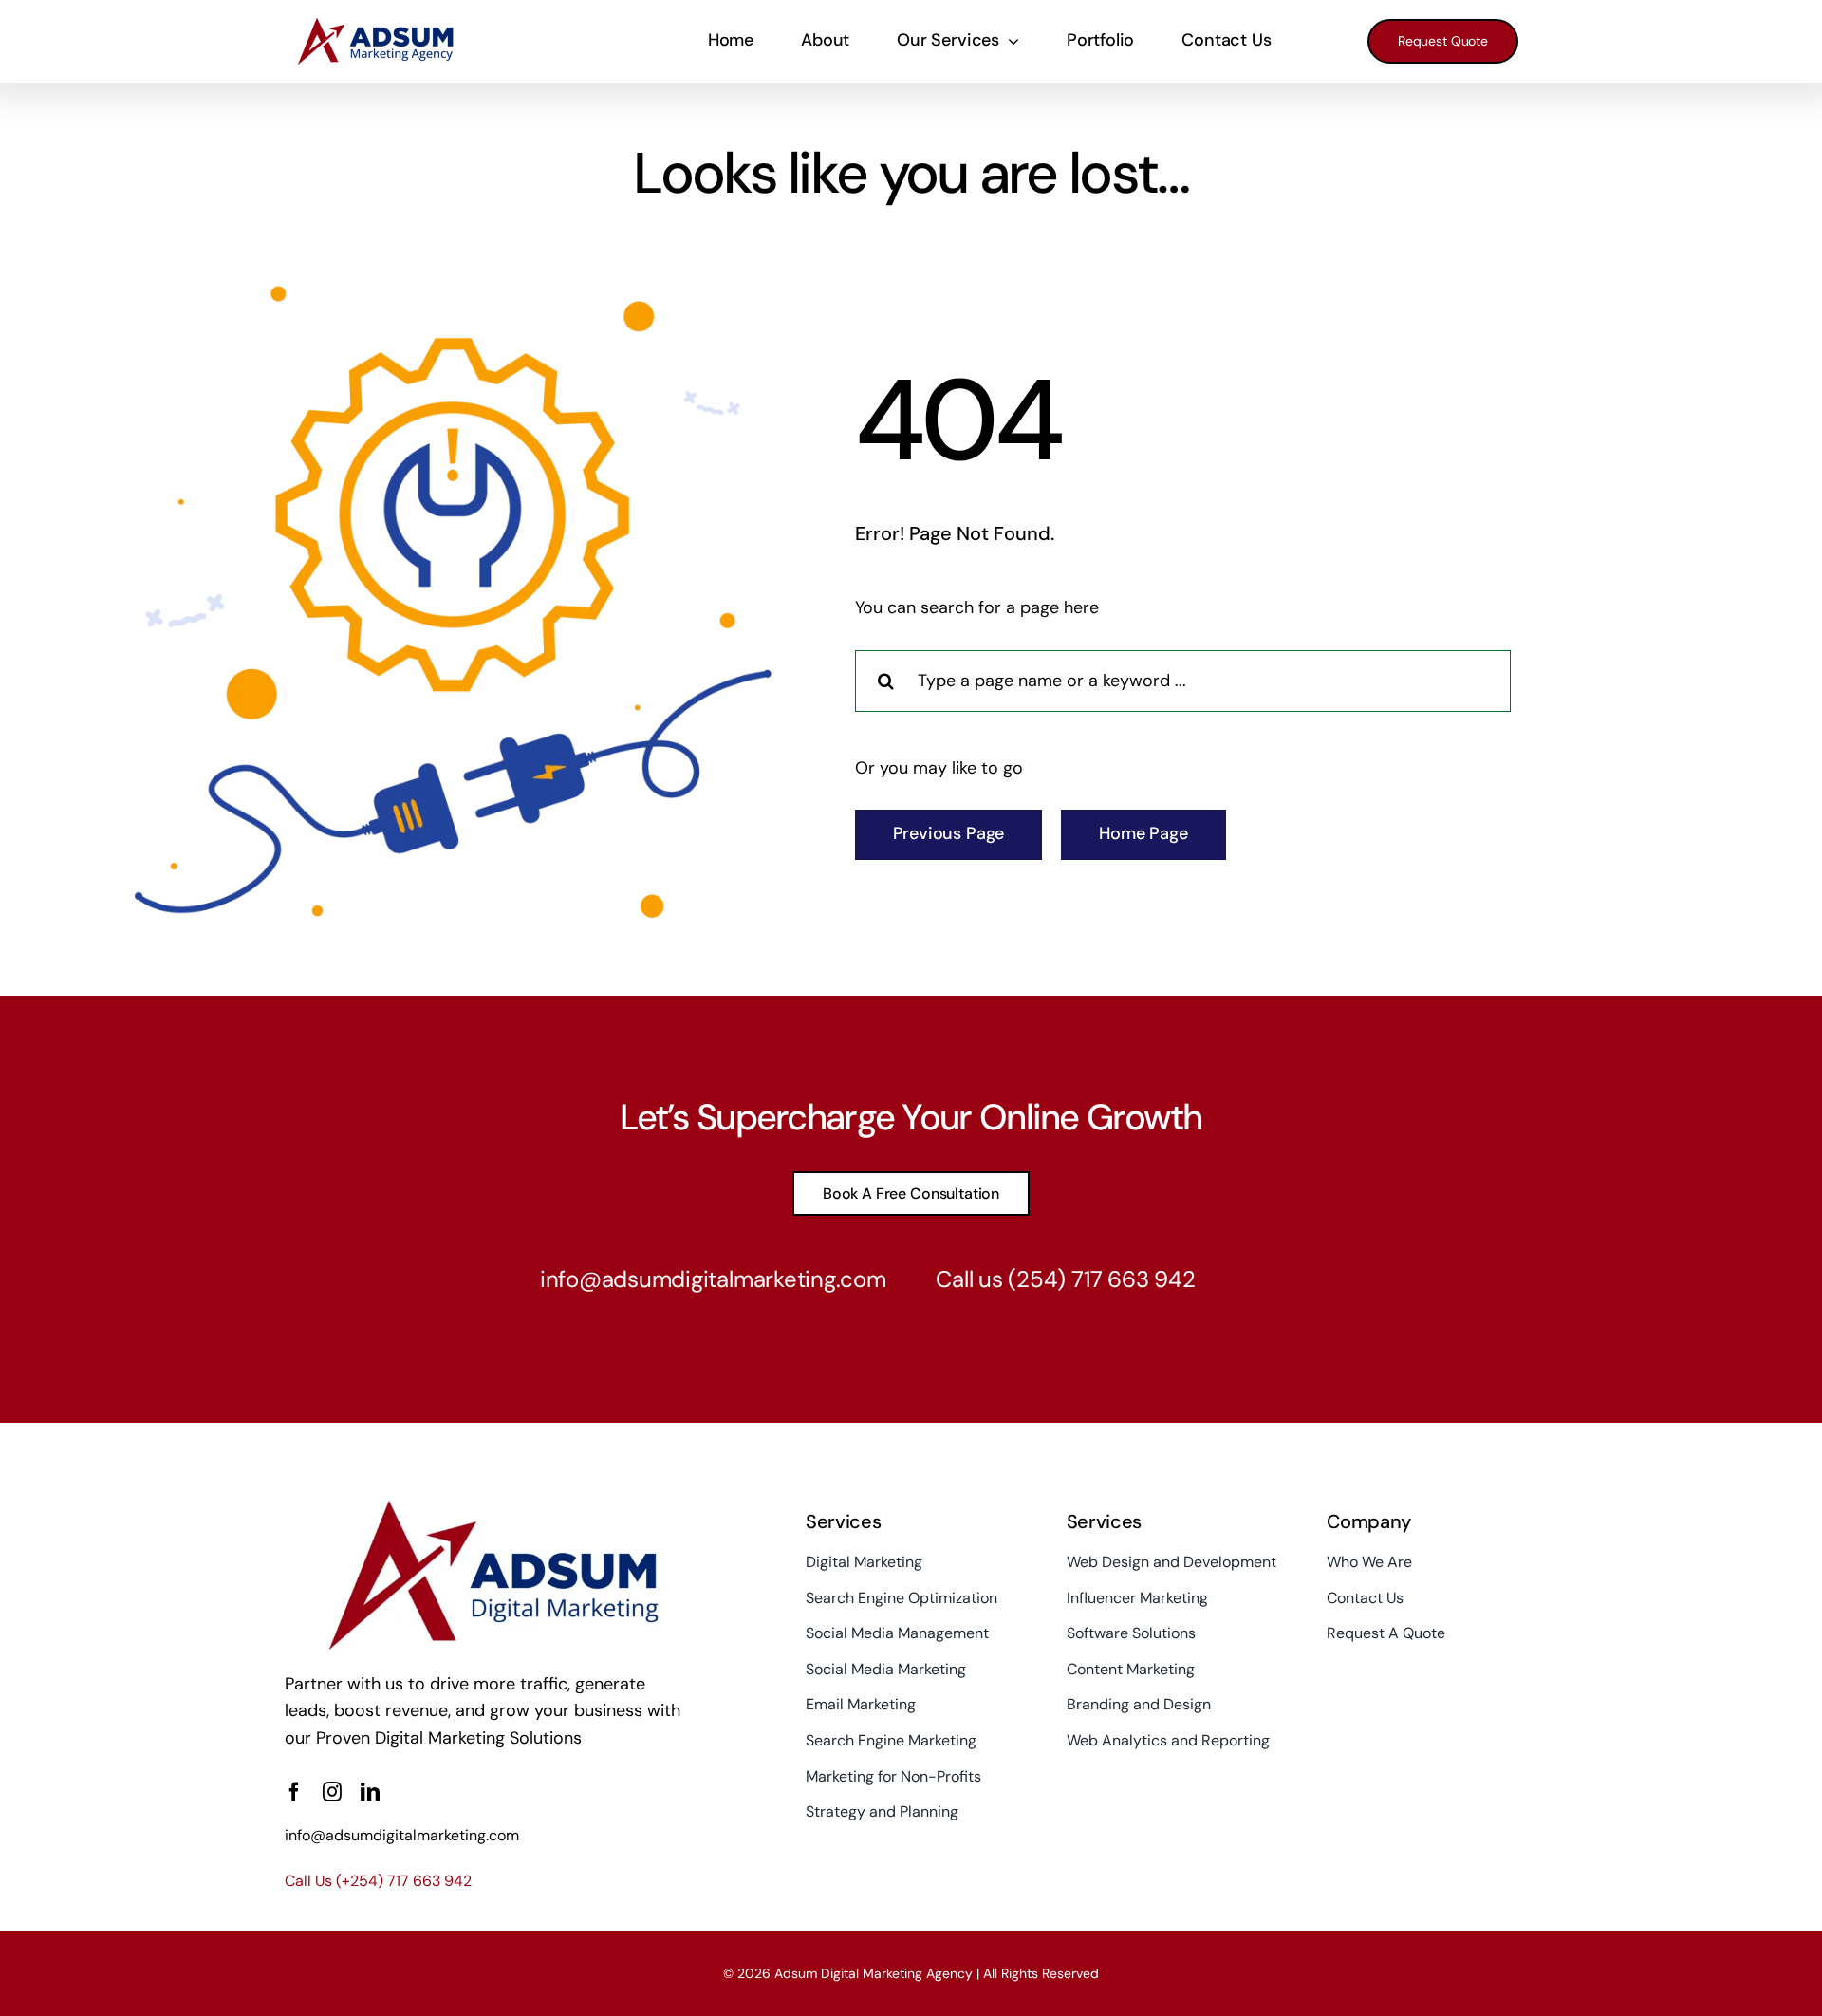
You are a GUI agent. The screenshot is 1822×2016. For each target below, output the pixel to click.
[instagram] (332, 1792)
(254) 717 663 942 (1101, 1279)
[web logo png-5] (390, 24)
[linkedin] (370, 1792)
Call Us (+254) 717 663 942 (378, 1881)
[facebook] (294, 1792)
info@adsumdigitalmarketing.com (713, 1279)
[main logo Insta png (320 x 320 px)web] (483, 1505)
